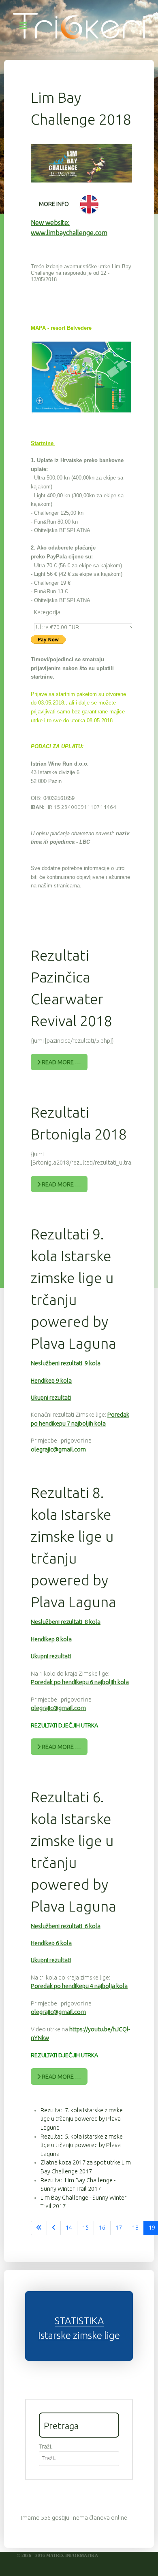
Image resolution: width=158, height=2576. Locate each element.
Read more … (61, 1062)
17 (119, 2228)
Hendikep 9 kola (51, 1381)
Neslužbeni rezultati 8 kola (66, 1622)
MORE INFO (54, 204)
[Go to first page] (39, 2228)
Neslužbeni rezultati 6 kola (66, 1926)
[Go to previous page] (54, 2228)
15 (85, 2228)
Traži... (47, 2447)
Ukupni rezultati (51, 1398)
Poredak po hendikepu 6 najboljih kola (80, 1682)
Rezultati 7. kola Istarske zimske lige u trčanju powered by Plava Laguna (82, 2119)
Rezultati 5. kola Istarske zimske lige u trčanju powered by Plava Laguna (82, 2145)
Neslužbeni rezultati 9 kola (66, 1363)
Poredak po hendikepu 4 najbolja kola (79, 1986)
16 (102, 2228)
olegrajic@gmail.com (58, 1449)
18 (135, 2228)
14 (69, 2228)
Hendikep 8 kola (51, 1639)
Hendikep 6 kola (51, 1943)
